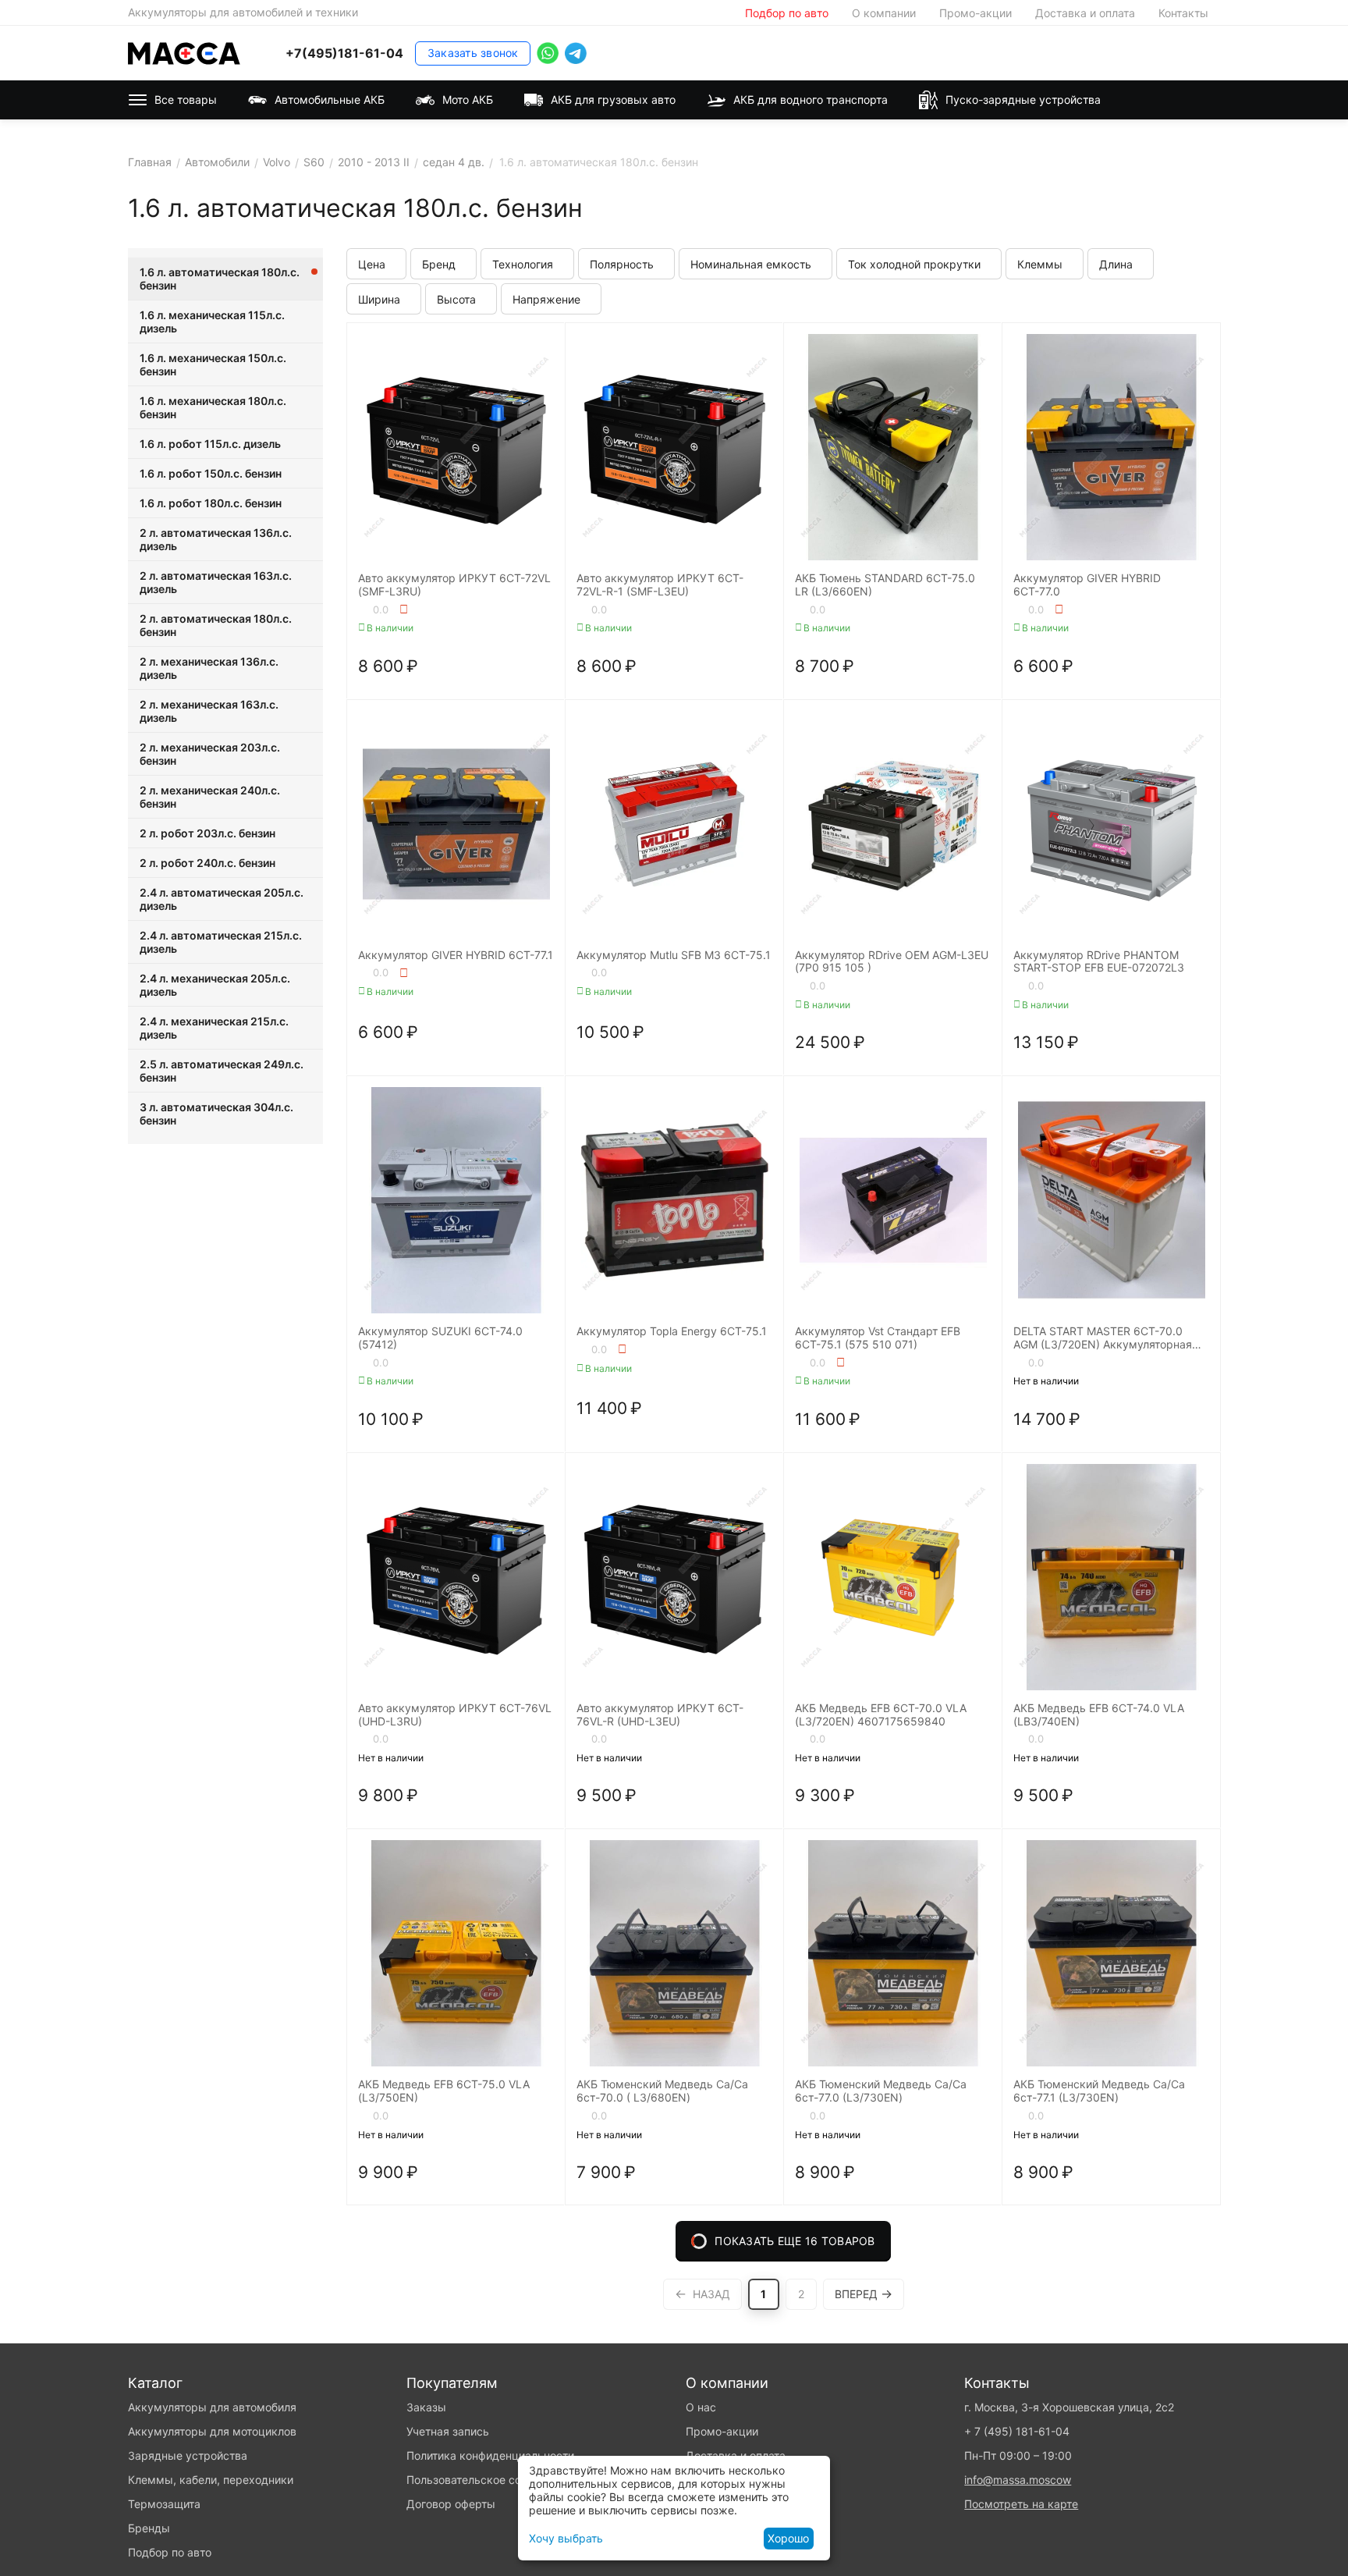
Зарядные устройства (188, 2455)
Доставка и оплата (1085, 13)
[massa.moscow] (184, 52)
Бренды (149, 2528)
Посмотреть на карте (1021, 2504)
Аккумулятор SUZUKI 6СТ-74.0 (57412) (440, 1338)
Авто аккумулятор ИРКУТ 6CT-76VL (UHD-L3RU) (455, 1715)
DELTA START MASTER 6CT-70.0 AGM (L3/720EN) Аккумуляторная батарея (1103, 1338)
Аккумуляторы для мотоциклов (212, 2431)
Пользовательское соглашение (489, 2480)
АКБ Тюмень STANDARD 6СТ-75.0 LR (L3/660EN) (885, 585)
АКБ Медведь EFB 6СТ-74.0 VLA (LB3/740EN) (1099, 1715)
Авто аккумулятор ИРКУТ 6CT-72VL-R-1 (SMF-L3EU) (660, 585)
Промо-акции (976, 13)
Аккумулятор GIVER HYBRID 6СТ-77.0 (1087, 585)
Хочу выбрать (566, 2538)
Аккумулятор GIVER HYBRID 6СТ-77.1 (456, 955)
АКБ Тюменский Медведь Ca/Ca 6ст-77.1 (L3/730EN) (1099, 2091)
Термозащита (164, 2504)
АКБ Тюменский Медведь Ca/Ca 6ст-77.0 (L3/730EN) (881, 2091)
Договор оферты (451, 2504)
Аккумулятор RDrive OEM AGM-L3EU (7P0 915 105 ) (892, 962)
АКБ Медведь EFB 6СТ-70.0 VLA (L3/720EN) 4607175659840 (881, 1715)
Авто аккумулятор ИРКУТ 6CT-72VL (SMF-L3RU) (454, 585)
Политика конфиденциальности (490, 2455)
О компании (884, 13)
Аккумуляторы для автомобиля (212, 2407)
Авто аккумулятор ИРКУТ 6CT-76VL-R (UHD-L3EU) (660, 1715)
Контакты (1183, 13)
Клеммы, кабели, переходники (211, 2480)
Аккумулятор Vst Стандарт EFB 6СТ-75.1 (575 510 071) (878, 1338)
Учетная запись (448, 2431)
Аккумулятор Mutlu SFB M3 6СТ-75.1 (674, 955)
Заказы (426, 2407)
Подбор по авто (787, 13)
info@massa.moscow (1018, 2480)
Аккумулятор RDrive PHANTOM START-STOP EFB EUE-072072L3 (1099, 962)
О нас (701, 2407)
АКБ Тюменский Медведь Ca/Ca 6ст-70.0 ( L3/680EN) (662, 2091)
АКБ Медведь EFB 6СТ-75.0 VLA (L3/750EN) (444, 2091)
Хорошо (788, 2538)
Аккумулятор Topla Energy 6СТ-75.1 (672, 1331)
